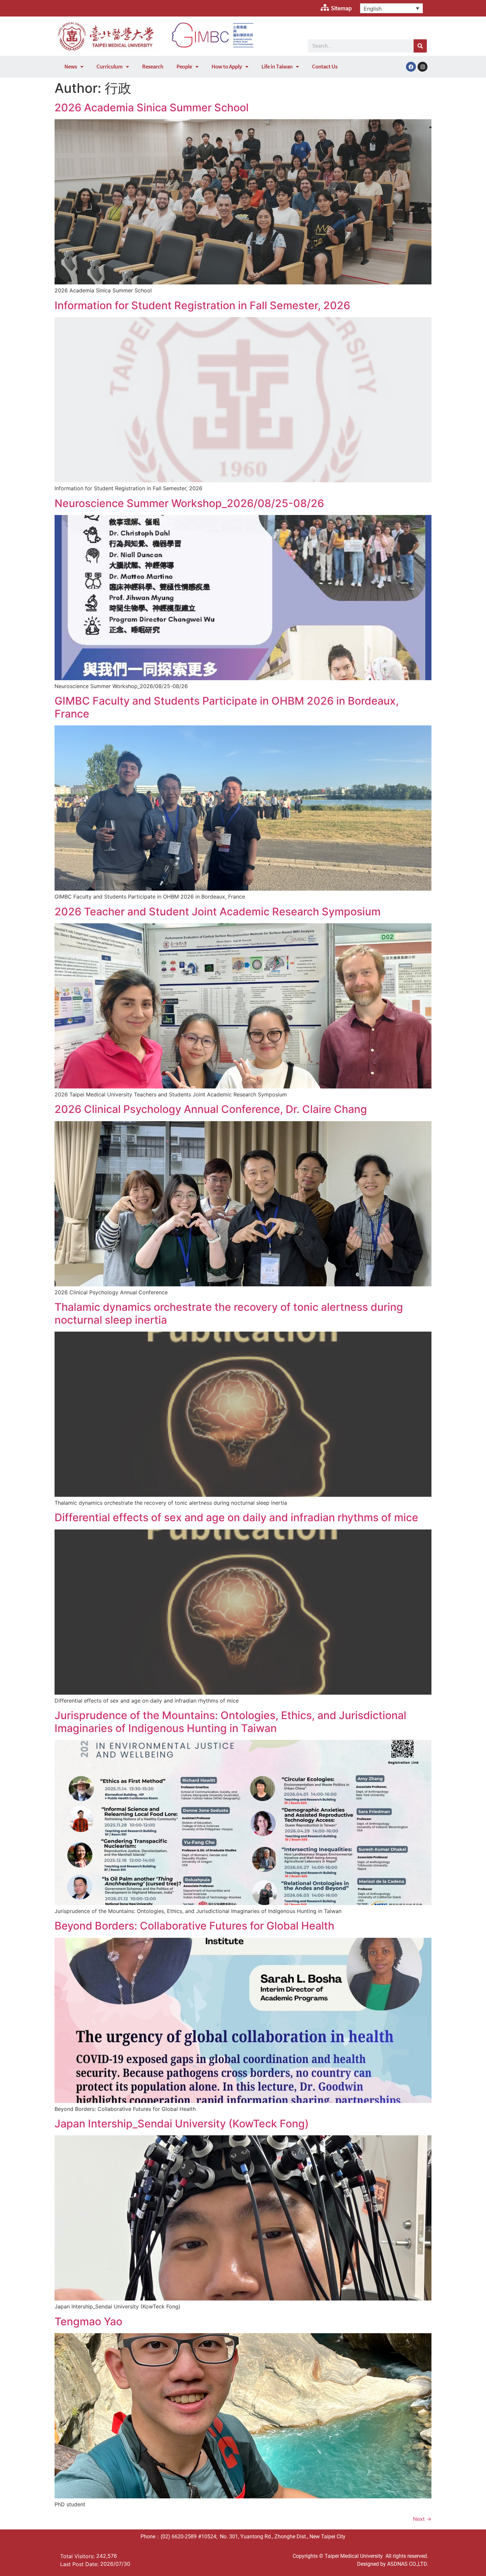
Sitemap (341, 8)
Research (153, 67)
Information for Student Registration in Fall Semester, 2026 (202, 305)
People (184, 67)
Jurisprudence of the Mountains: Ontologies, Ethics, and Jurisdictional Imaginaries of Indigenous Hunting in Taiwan (230, 1722)
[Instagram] (423, 67)
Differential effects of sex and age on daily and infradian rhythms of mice (236, 1517)
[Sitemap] (325, 8)
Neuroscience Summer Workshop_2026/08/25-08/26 (189, 503)
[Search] (420, 46)
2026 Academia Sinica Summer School (152, 108)
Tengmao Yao (88, 2321)
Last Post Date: (80, 2564)
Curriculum (110, 67)
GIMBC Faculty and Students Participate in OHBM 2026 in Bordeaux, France (227, 707)
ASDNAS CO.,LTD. (408, 2564)
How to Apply (227, 67)
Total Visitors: (78, 2556)
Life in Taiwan (277, 67)
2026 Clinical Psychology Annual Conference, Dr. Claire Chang (211, 1109)
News (71, 67)
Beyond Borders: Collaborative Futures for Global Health (194, 1926)
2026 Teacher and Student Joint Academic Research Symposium (218, 912)
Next (422, 2519)
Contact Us (325, 67)
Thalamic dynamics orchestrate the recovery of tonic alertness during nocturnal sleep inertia (229, 1313)
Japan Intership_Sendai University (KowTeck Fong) (182, 2124)
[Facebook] (411, 67)
